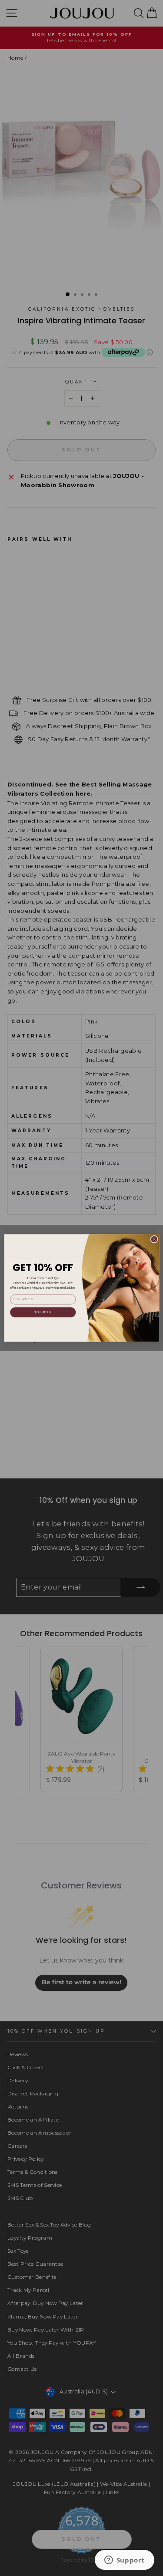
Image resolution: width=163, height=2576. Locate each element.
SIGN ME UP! (43, 1312)
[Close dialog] (154, 1239)
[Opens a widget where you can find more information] (124, 2561)
